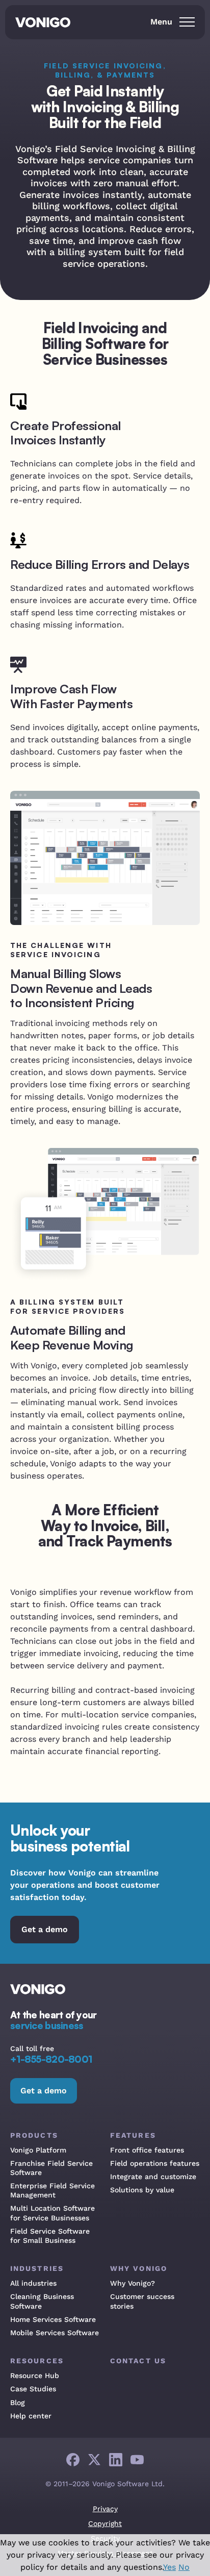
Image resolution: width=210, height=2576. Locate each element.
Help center (31, 2416)
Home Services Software (53, 2319)
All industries (33, 2283)
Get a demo (45, 1929)
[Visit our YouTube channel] (137, 2460)
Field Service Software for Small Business (50, 2236)
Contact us (138, 2361)
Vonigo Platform (38, 2150)
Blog (18, 2403)
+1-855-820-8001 (51, 2059)
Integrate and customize (153, 2177)
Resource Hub (35, 2375)
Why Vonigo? (133, 2283)
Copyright (105, 2523)
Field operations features (155, 2163)
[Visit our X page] (94, 2460)
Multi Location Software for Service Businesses (52, 2213)
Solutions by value (142, 2190)
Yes (169, 2567)
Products (34, 2135)
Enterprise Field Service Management (52, 2190)
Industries (37, 2268)
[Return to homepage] (46, 23)
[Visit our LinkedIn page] (116, 2460)
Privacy (105, 2509)
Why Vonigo (139, 2268)
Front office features (147, 2150)
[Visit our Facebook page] (73, 2460)
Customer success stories (142, 2301)
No (184, 2567)
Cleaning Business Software (42, 2301)
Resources (37, 2361)
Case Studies (33, 2389)
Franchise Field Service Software (51, 2168)
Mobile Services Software (55, 2333)
